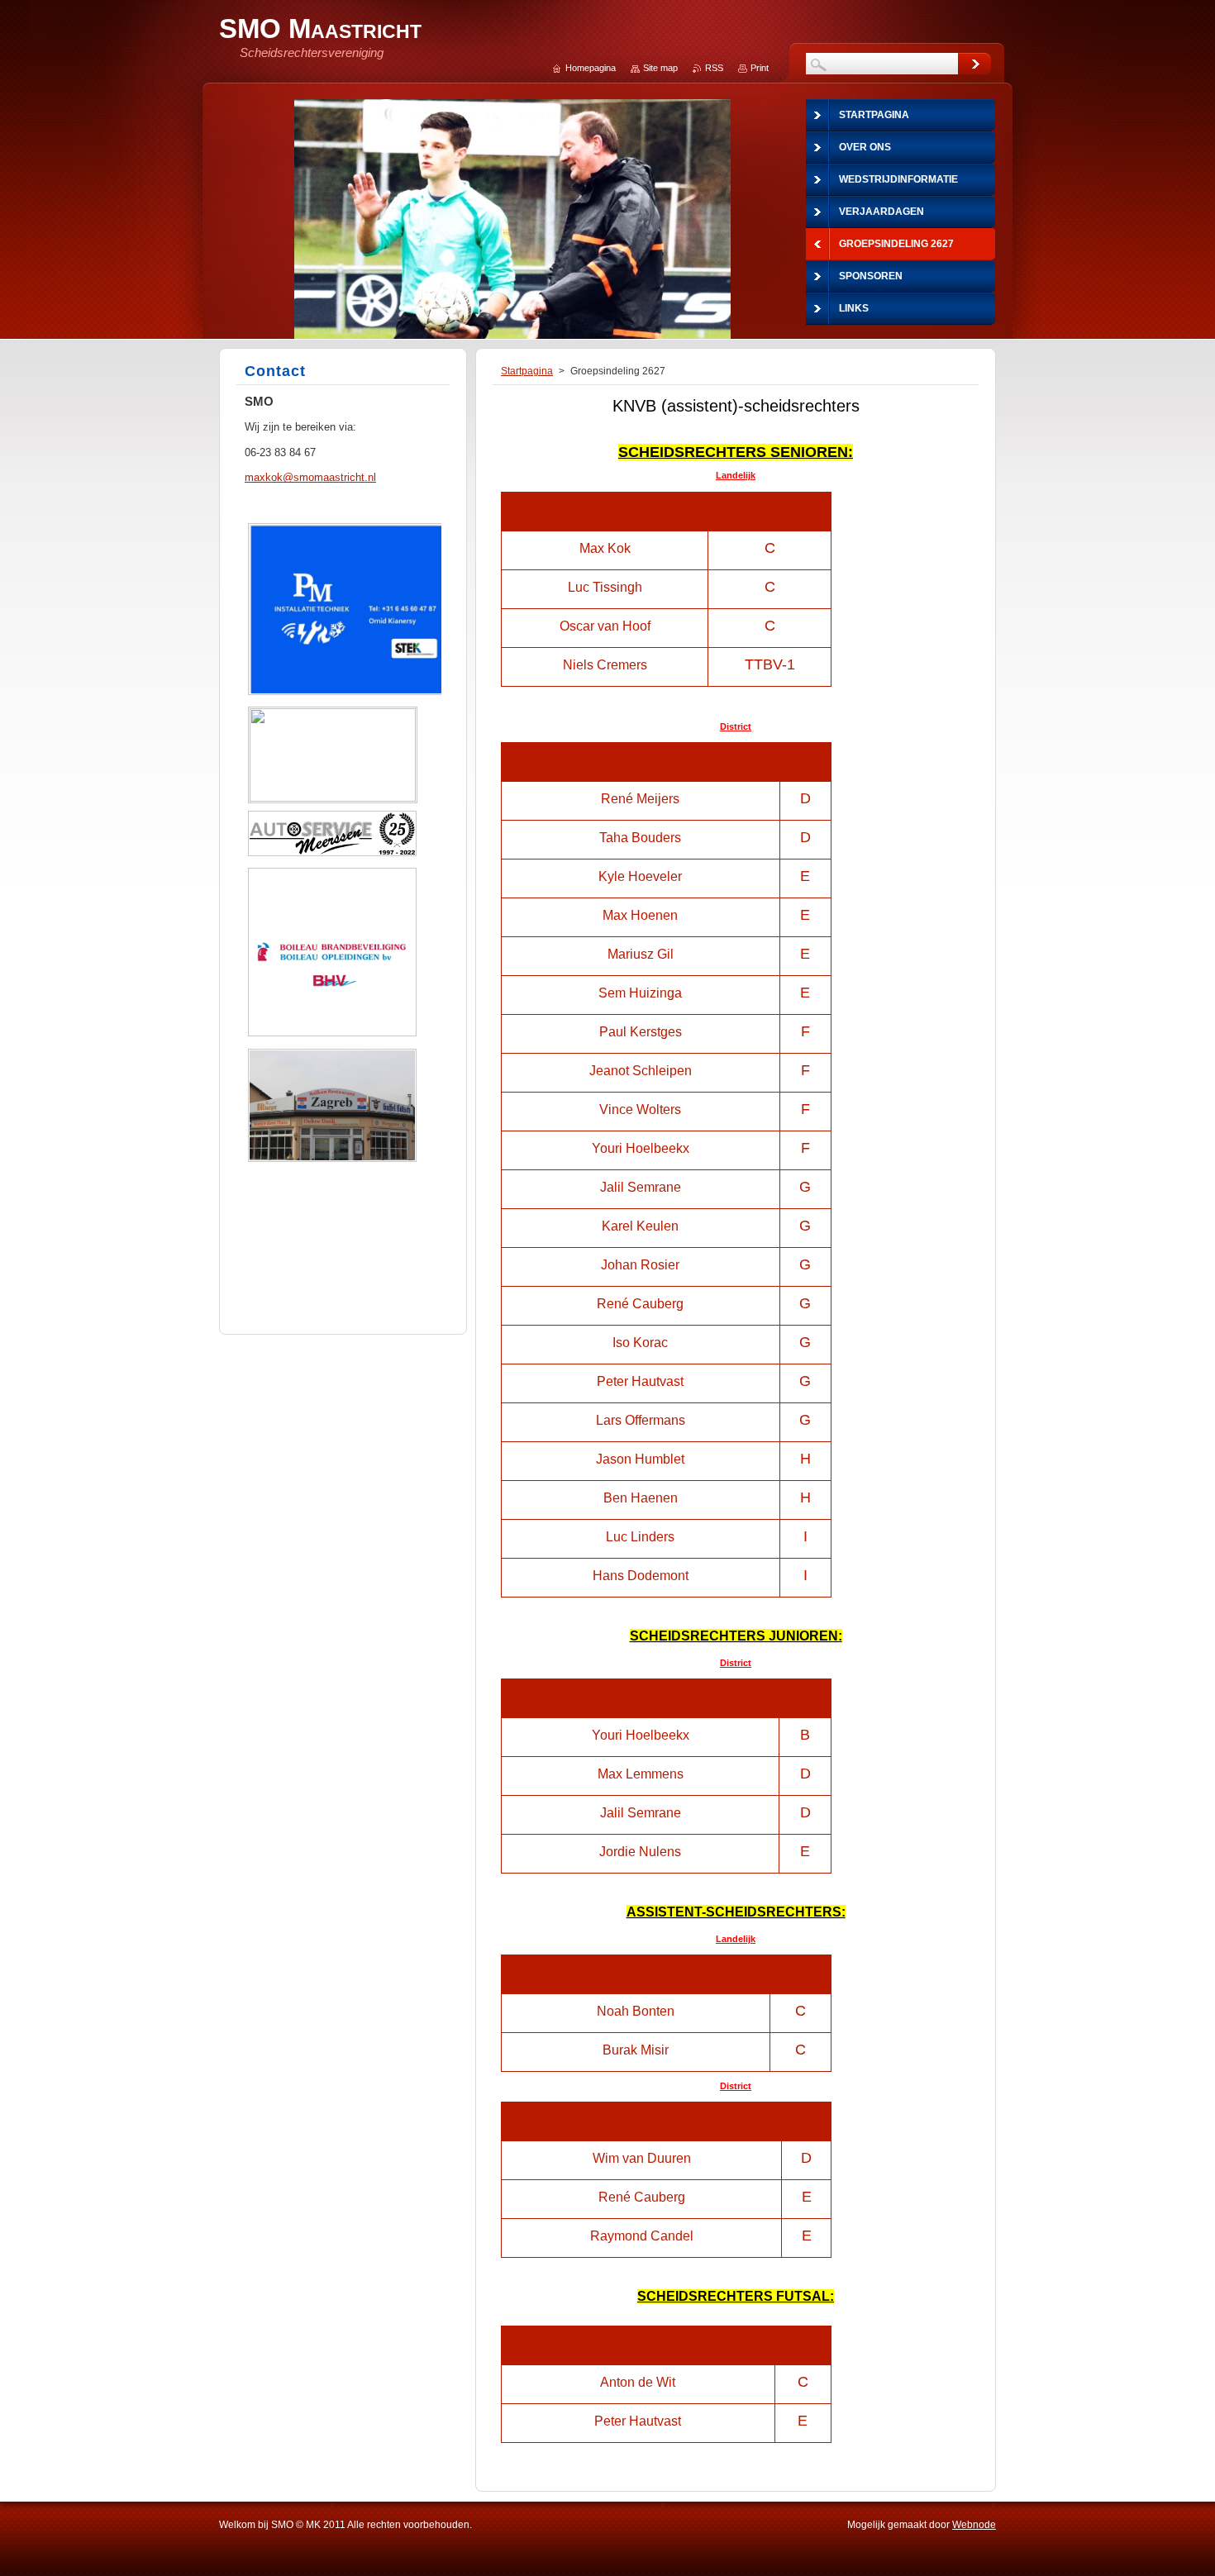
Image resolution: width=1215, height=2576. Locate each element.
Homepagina (591, 68)
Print (760, 68)
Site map (660, 68)
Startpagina (527, 371)
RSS (714, 68)
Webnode (974, 2525)
